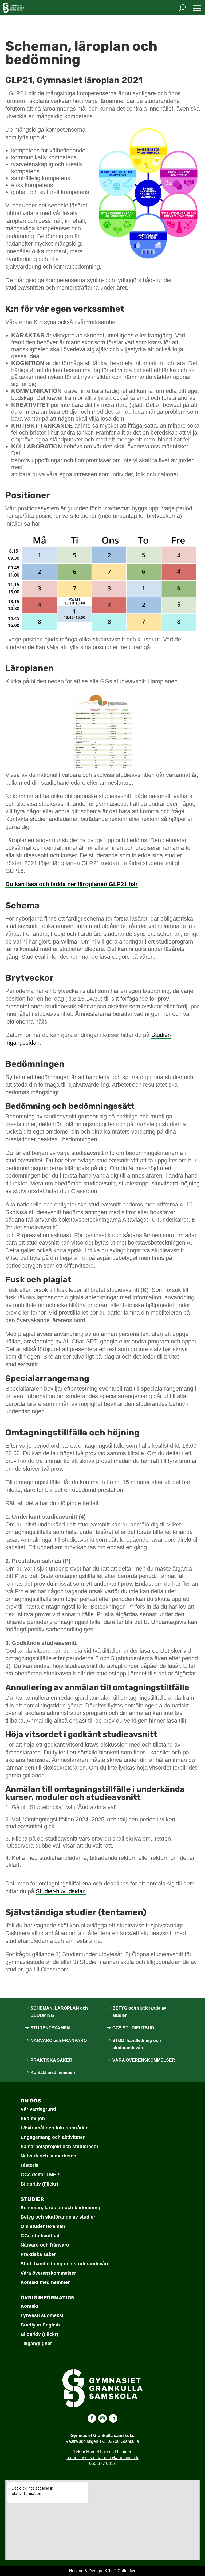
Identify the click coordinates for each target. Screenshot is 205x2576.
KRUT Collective (120, 2571)
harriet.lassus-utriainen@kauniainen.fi (102, 2458)
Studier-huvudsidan (61, 1891)
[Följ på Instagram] (102, 2418)
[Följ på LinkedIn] (113, 2418)
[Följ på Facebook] (92, 2418)
